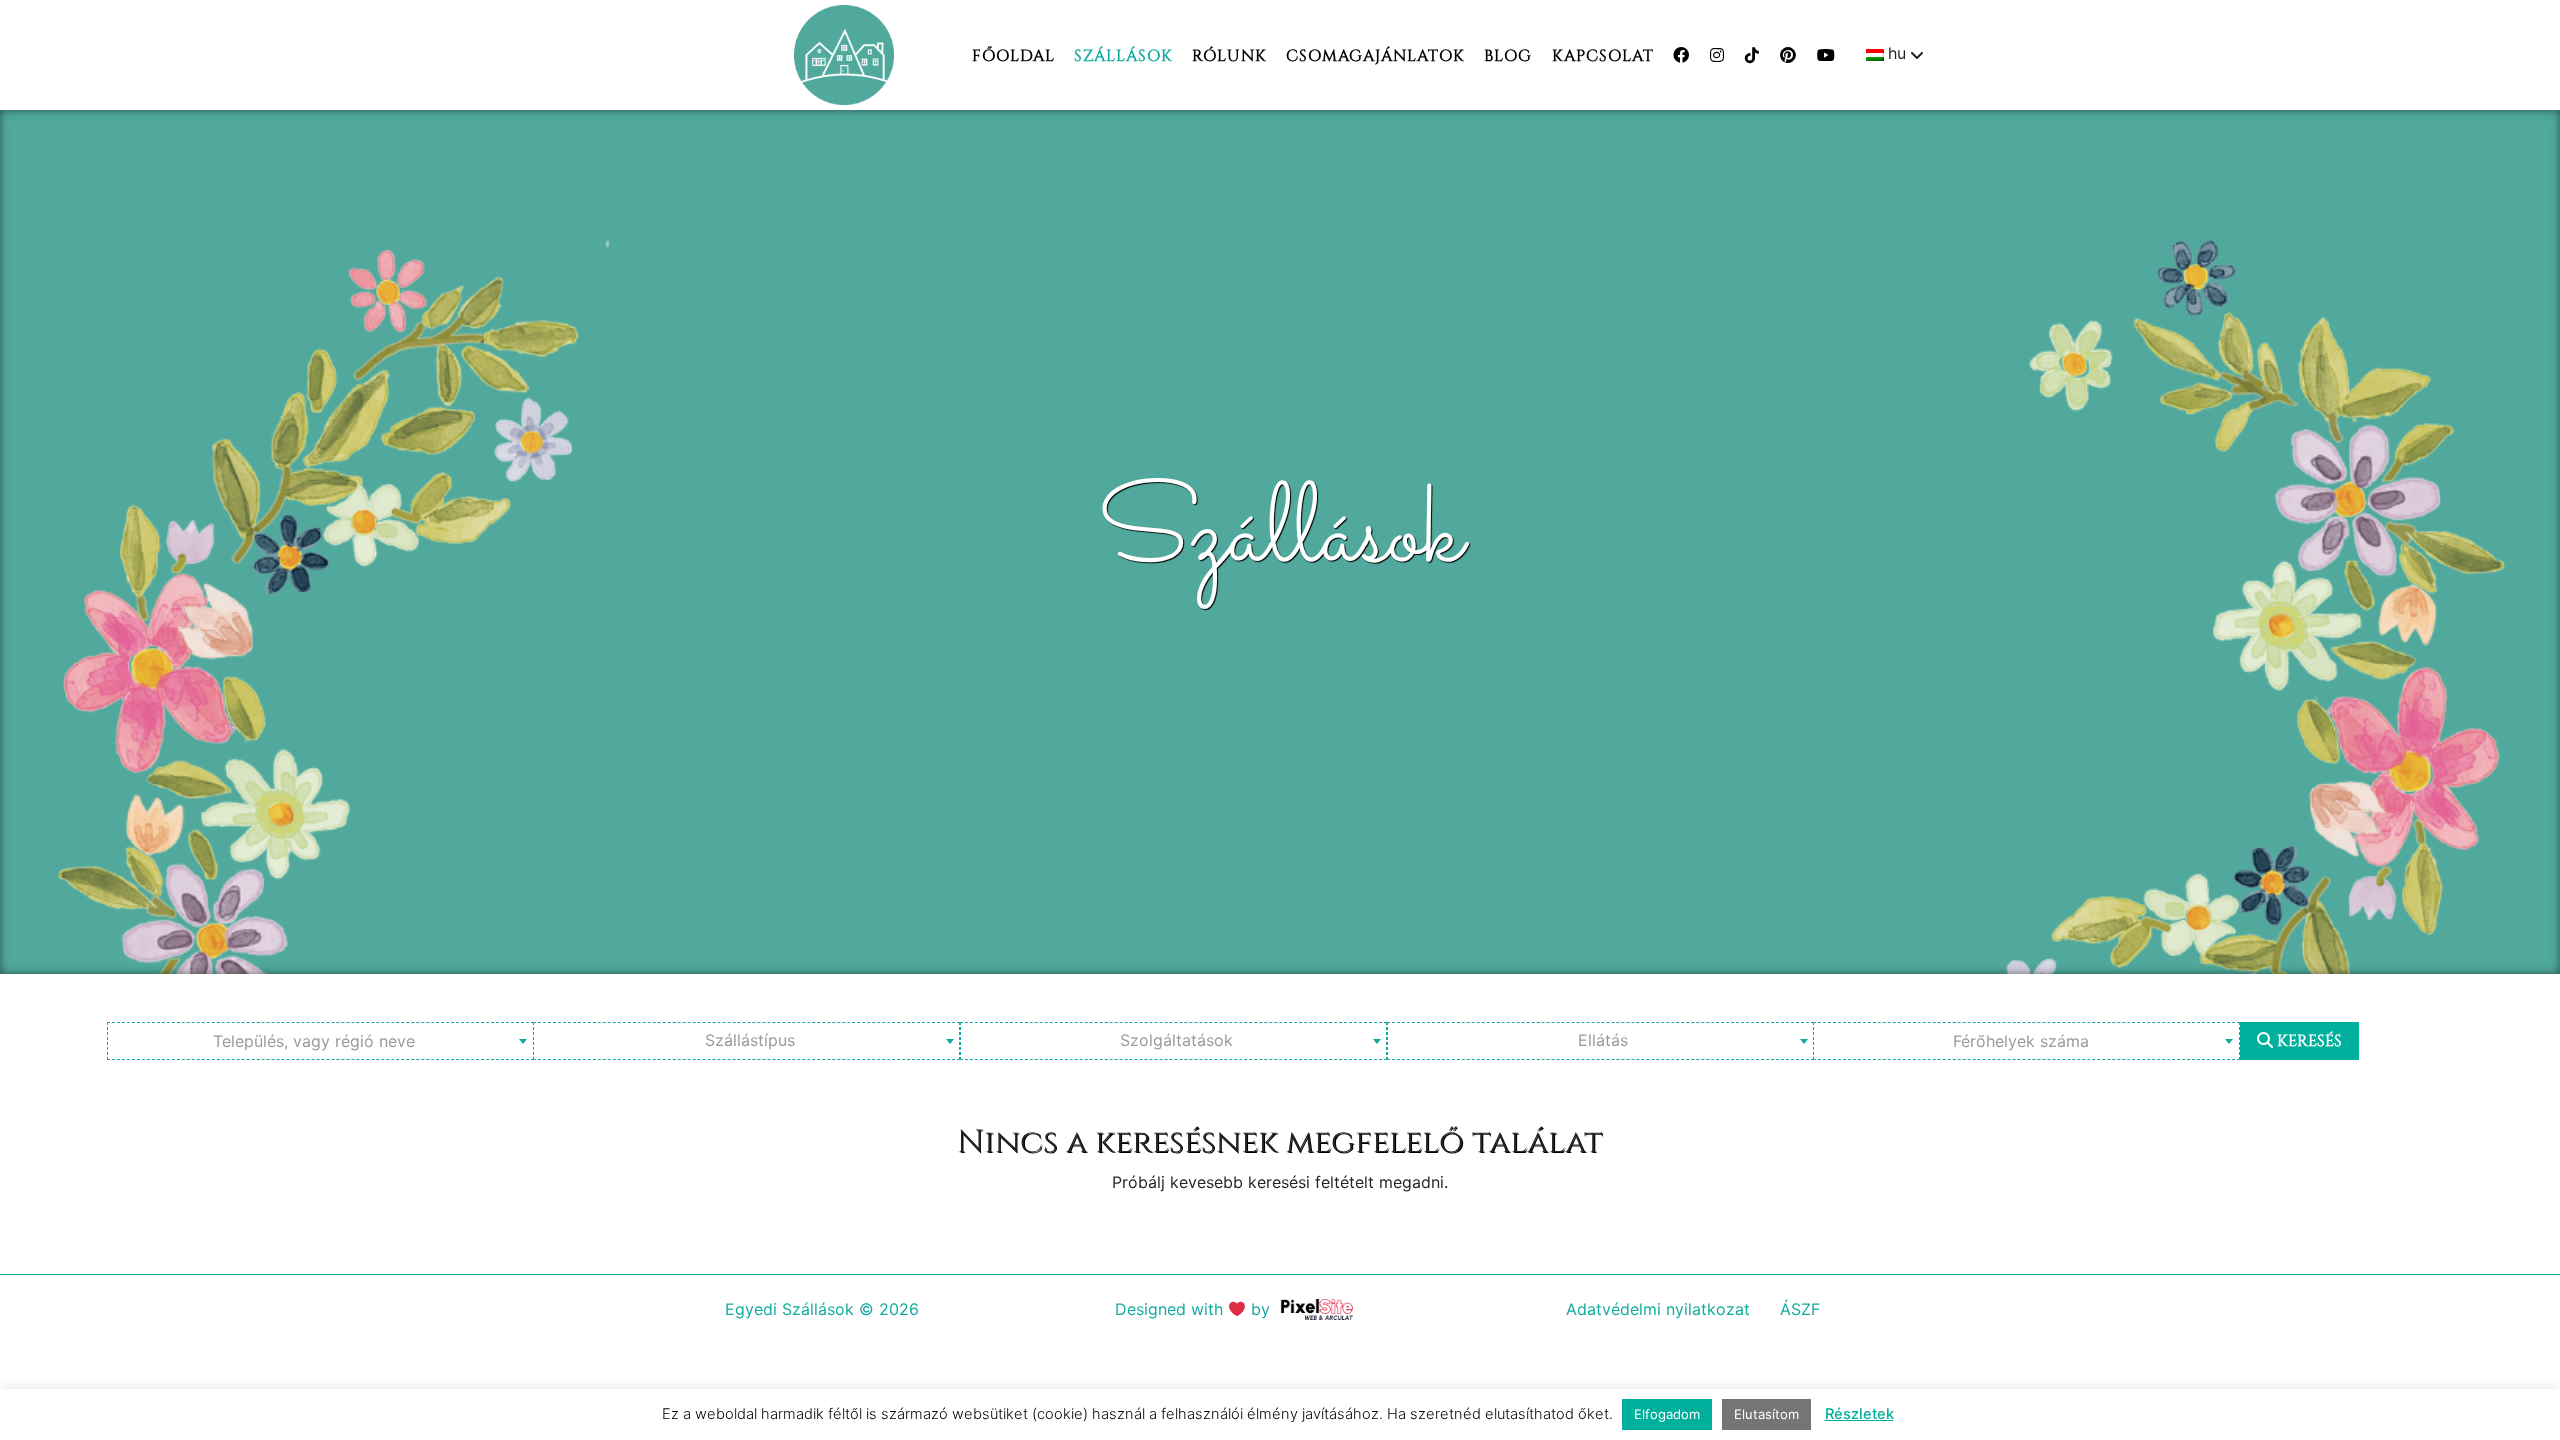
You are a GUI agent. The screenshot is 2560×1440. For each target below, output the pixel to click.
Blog (1508, 56)
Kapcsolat (1603, 56)
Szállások (1123, 56)
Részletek (1859, 1414)
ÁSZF (1800, 1309)
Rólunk (1229, 56)
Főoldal (1013, 56)
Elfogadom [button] (1667, 1414)
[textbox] (320, 1041)
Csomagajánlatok (1375, 56)
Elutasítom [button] (1766, 1414)
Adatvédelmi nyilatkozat (1658, 1309)
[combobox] (320, 1041)
